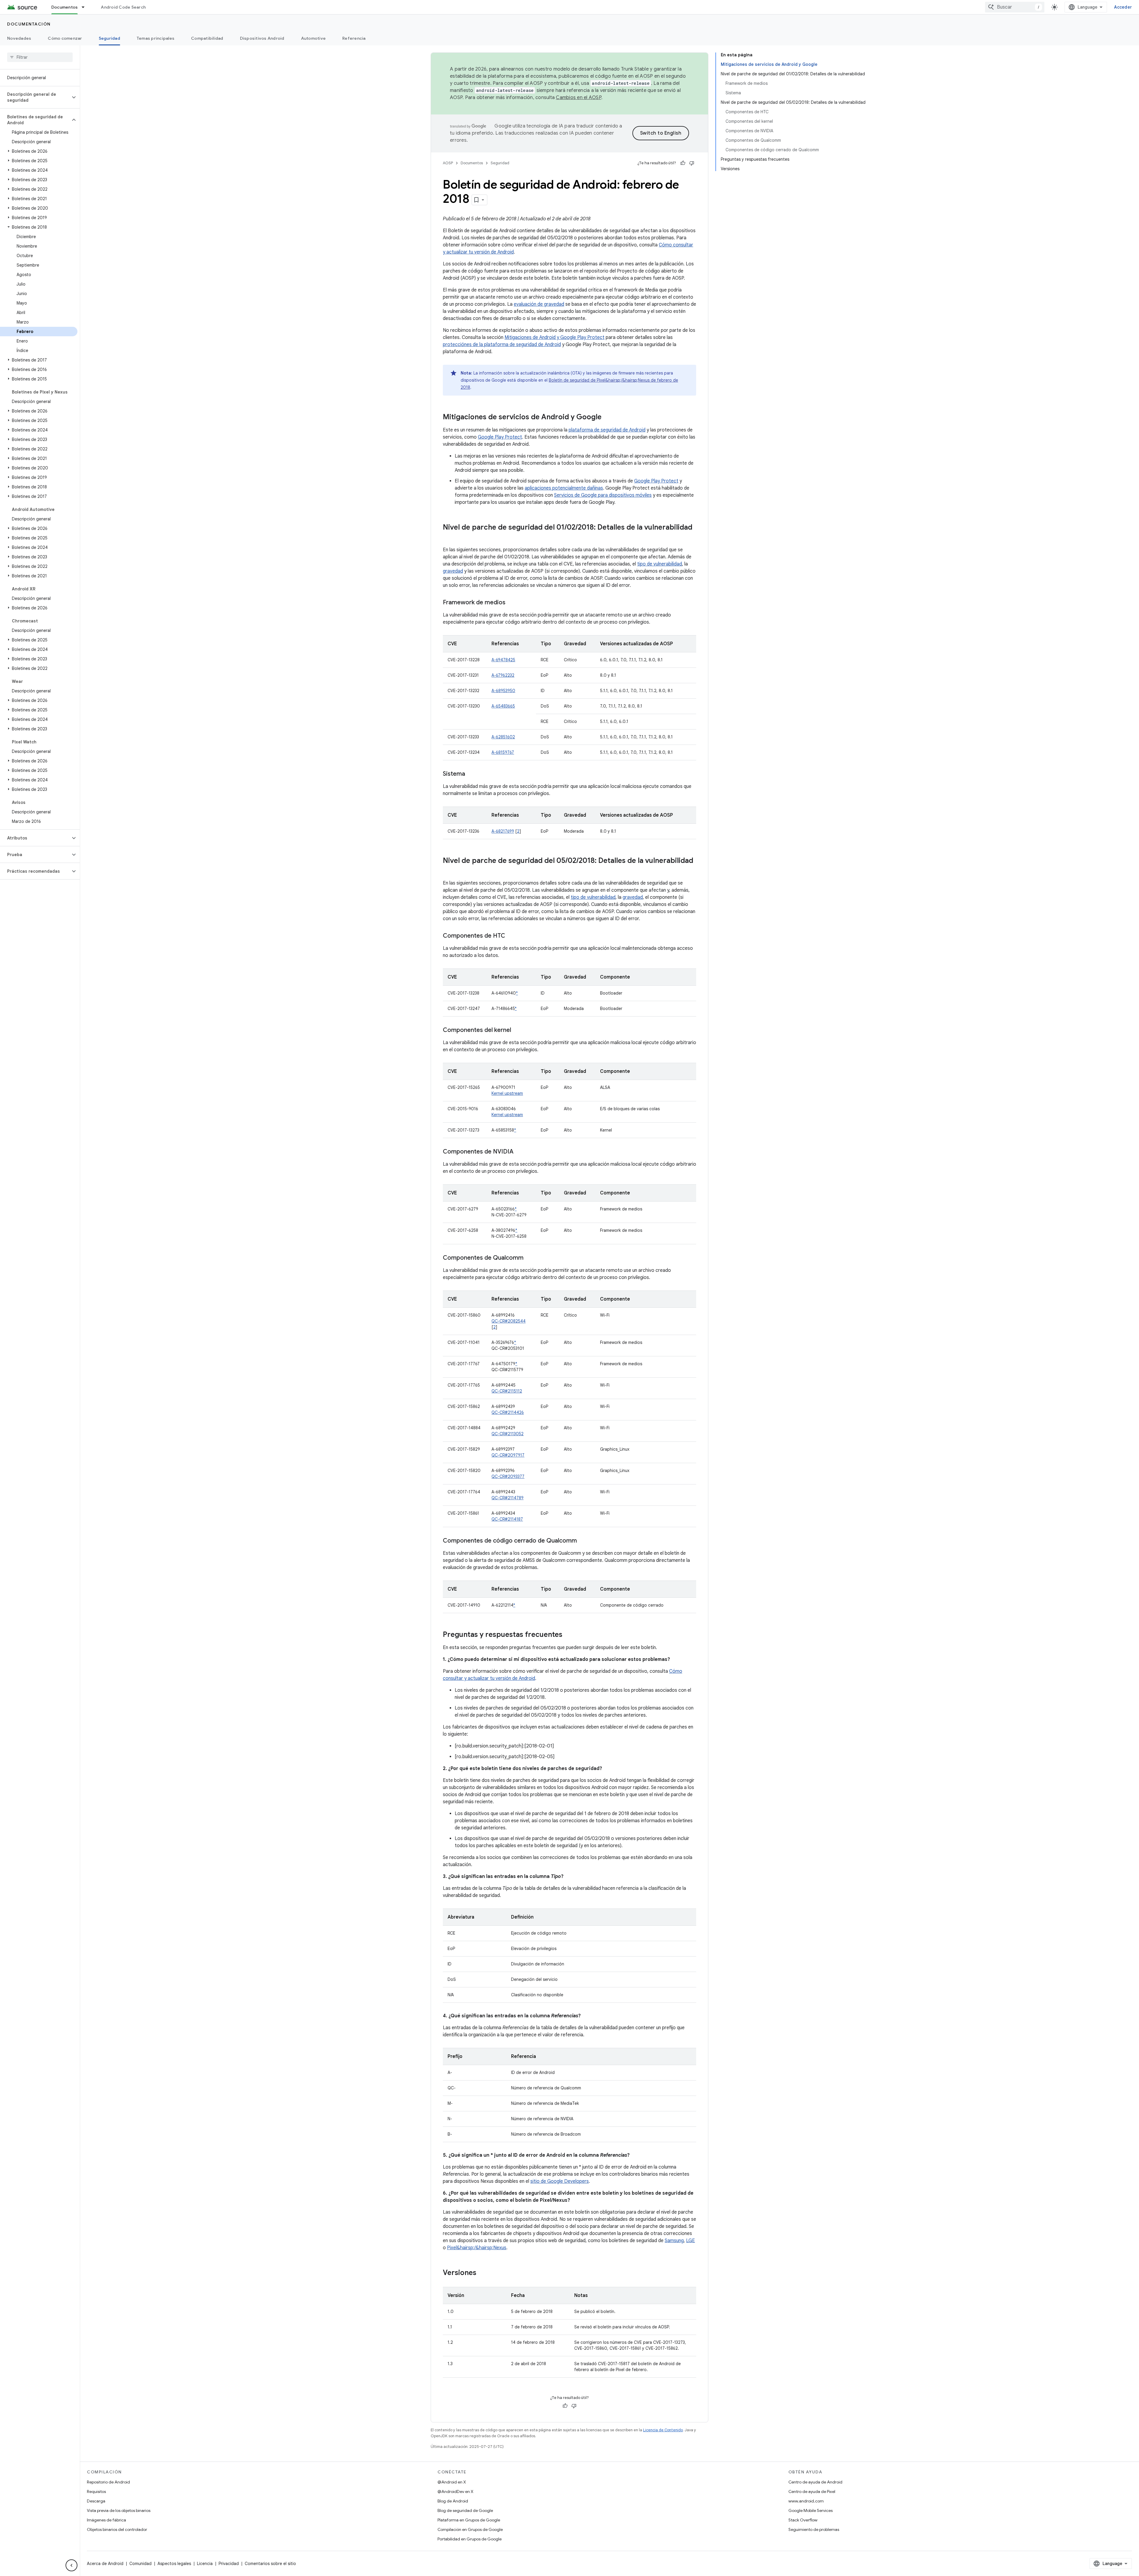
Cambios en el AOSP (579, 98)
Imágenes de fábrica (106, 2520)
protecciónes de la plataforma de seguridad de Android (502, 345)
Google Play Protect (500, 437)
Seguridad (109, 38)
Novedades (19, 38)
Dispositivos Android (262, 38)
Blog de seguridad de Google (465, 2510)
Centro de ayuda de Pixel (812, 2491)
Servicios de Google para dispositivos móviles (603, 495)
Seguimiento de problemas (814, 2529)
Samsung (674, 2241)
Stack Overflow (803, 2520)
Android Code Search (123, 7)
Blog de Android (453, 2501)
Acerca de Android (105, 2564)
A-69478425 (503, 660)
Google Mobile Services (810, 2510)
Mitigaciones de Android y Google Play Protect (555, 337)
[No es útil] (692, 163)
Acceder (1123, 7)
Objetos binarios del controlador (117, 2529)
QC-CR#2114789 (508, 1498)
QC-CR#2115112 (507, 1391)
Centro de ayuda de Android (815, 2482)
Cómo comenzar (65, 38)
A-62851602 (503, 737)
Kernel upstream (507, 1093)
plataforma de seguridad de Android (607, 430)
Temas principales (156, 38)
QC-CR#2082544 (509, 1321)
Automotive (314, 38)
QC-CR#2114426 (508, 1412)
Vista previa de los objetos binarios (119, 2510)
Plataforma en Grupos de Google (469, 2520)
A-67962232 (503, 675)
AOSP (448, 163)
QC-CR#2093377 (508, 1476)
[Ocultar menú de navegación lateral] (71, 2565)
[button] (35, 97)
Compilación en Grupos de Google (470, 2529)
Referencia (354, 38)
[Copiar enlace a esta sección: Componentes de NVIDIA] (519, 1152)
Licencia (205, 2564)
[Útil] (683, 163)
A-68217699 (503, 831)
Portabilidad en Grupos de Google (470, 2539)
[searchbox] (40, 57)
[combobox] (1015, 7)
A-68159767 (503, 752)
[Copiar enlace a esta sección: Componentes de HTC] (511, 936)
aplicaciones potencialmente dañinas (564, 488)
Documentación (29, 24)
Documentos (65, 7)
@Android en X (452, 2482)
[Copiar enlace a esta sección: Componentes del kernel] (517, 1030)
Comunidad (140, 2564)
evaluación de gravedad (539, 304)
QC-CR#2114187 (507, 1519)
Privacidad (229, 2564)
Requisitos (96, 2491)
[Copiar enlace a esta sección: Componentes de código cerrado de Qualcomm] (583, 1541)
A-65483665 (503, 706)
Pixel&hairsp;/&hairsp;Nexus (477, 2248)
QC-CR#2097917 (508, 1455)
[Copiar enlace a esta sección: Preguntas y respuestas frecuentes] (568, 1635)
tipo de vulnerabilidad (660, 564)
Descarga (96, 2501)
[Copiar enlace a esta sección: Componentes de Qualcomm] (529, 1258)
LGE (691, 2241)
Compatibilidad (207, 38)
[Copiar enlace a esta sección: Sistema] (471, 774)
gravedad (453, 571)
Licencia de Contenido (663, 2430)
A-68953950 (503, 691)
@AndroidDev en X (455, 2491)
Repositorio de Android (108, 2482)
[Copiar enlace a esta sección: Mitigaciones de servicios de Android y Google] (607, 418)
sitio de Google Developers (560, 2181)
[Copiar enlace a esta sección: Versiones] (482, 2273)
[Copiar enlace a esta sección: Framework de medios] (511, 603)
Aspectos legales (174, 2564)
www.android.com (806, 2501)
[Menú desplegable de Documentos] (86, 7)
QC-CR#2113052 (508, 1434)
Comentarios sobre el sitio (270, 2564)
